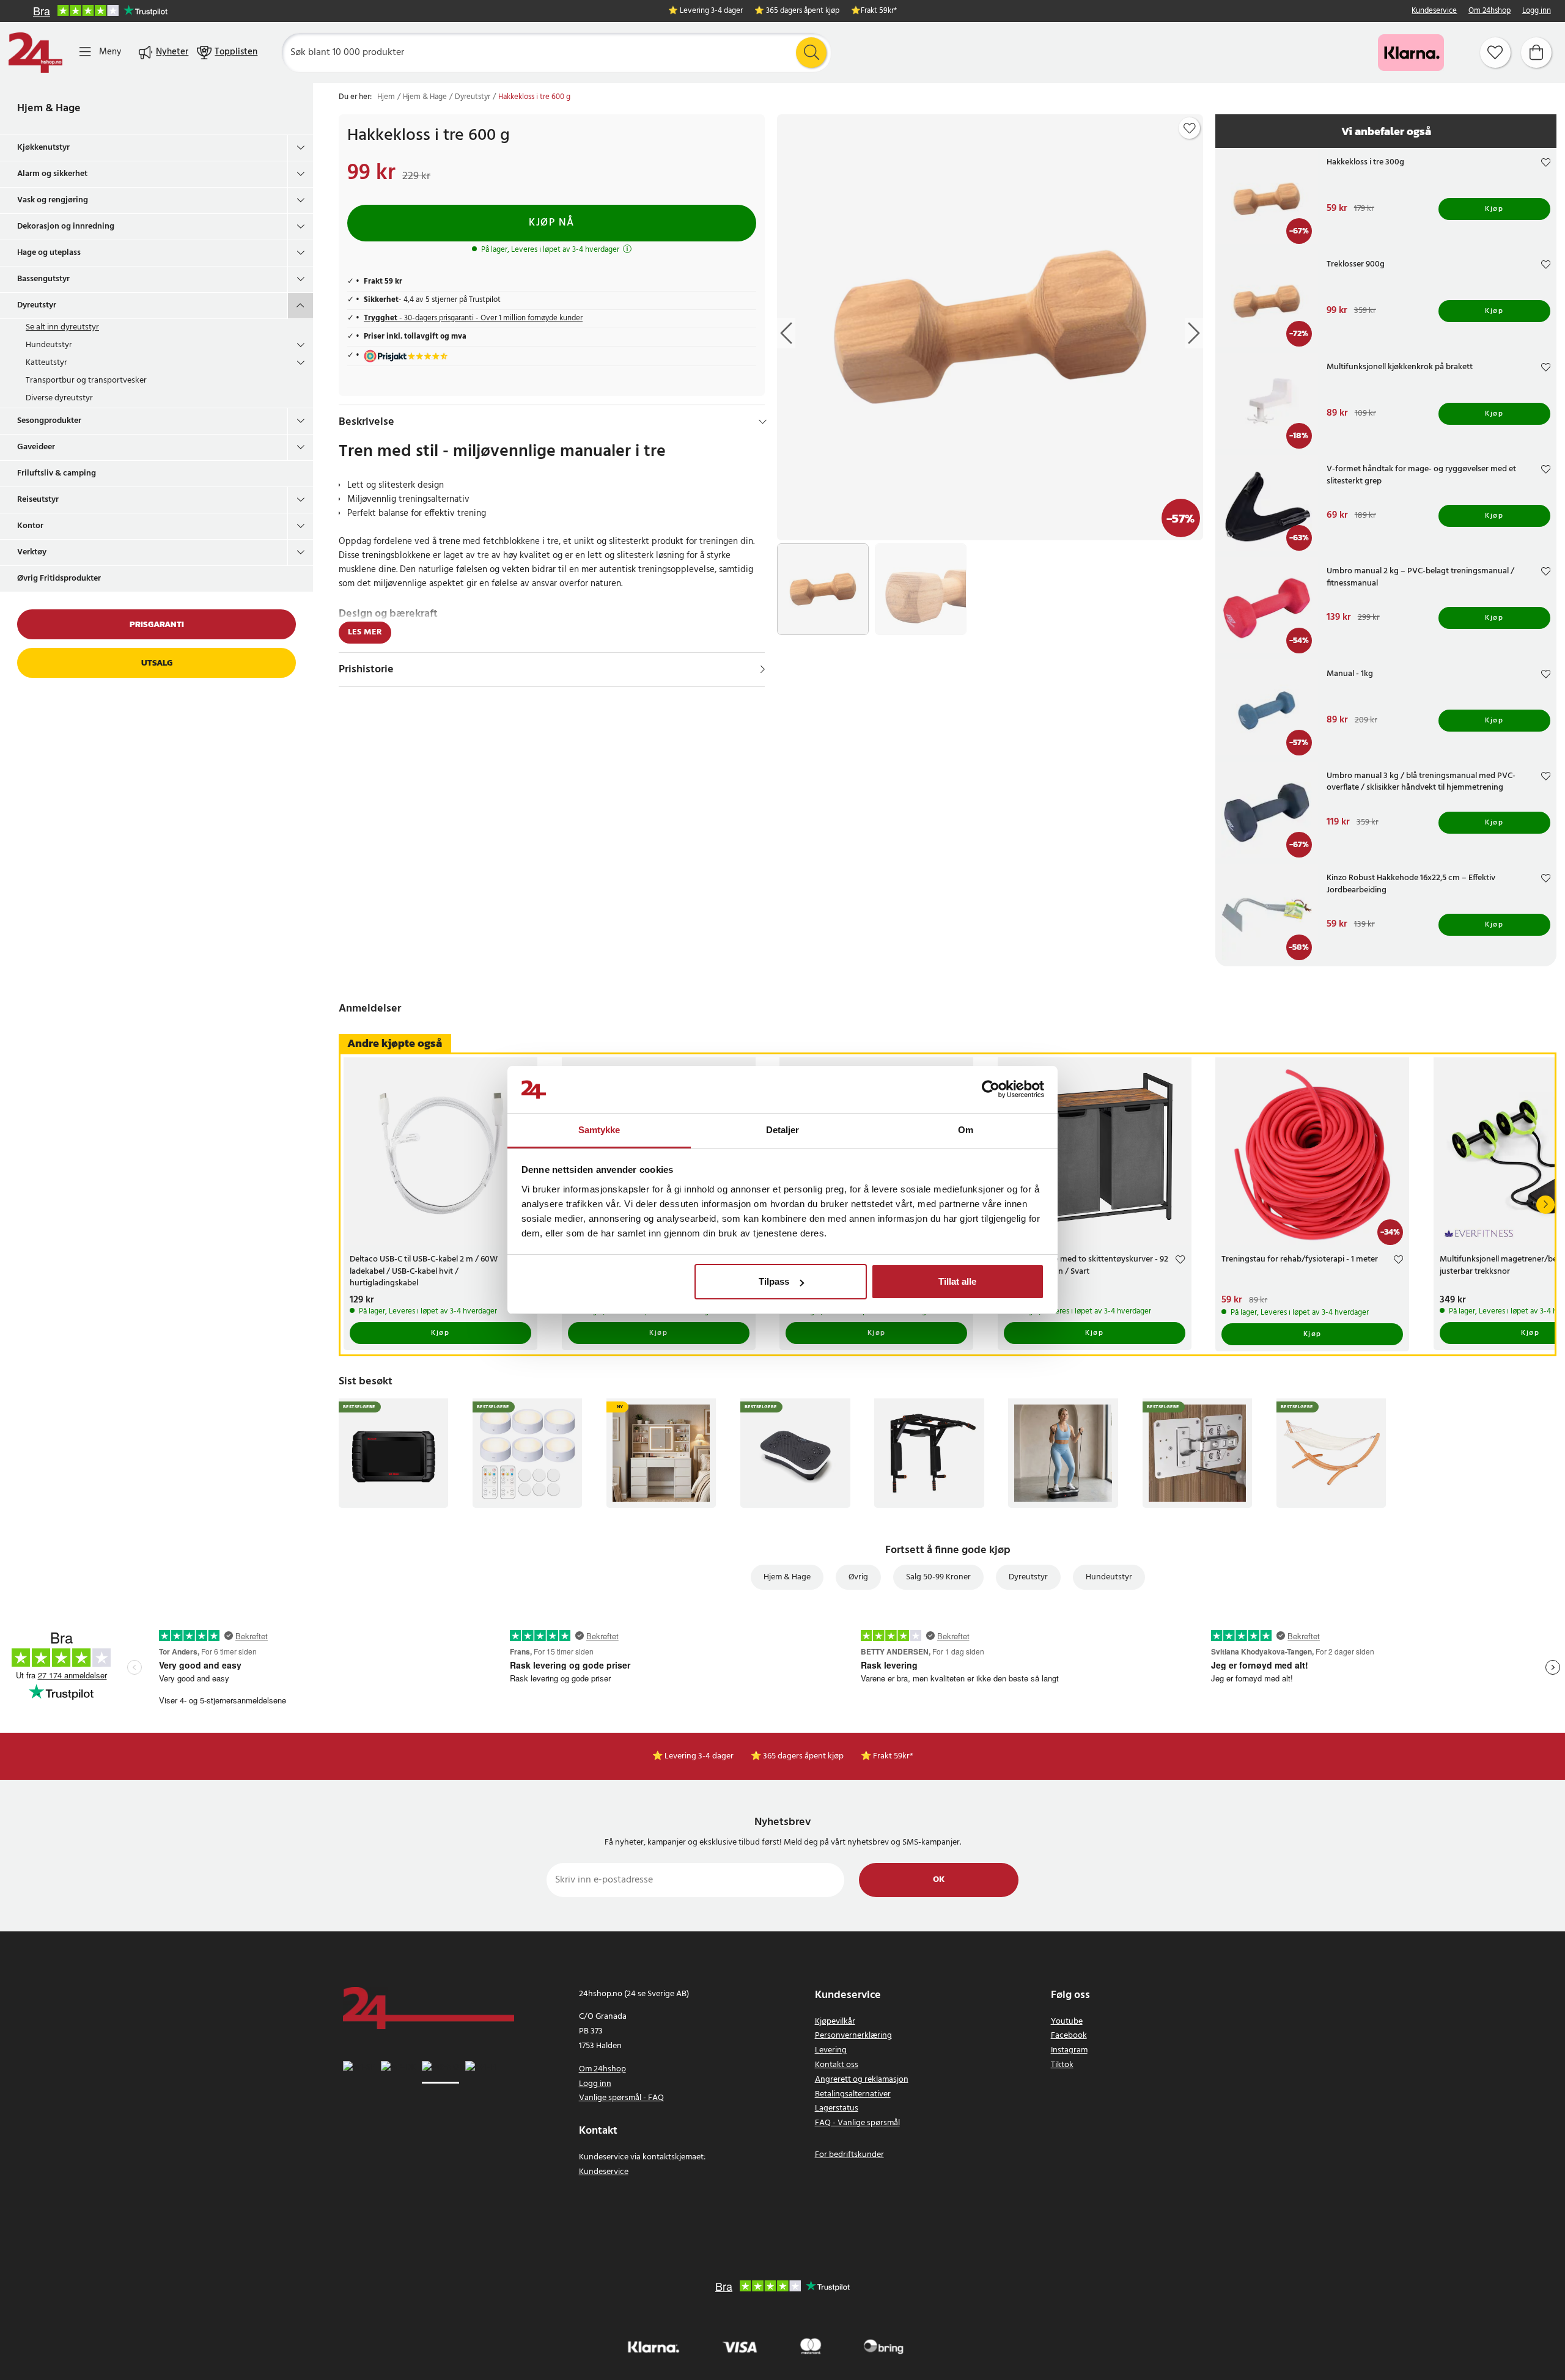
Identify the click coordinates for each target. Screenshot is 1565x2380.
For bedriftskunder (849, 2155)
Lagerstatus (837, 2108)
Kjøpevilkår (835, 2022)
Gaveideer (36, 447)
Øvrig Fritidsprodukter (59, 578)
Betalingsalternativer (853, 2094)
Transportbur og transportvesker (86, 380)
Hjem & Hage (49, 108)
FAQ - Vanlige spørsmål (857, 2123)
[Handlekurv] (1536, 53)
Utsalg (157, 663)
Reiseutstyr (38, 500)
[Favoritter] (1495, 53)
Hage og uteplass (49, 253)
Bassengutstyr (43, 279)
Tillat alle (957, 1281)
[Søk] (811, 53)
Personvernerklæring (853, 2036)
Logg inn (1537, 11)
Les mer (365, 632)
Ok (939, 1880)
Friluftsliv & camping (57, 473)
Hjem (386, 97)
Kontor (30, 526)
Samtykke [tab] (599, 1130)
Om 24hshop (1490, 11)
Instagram (1069, 2050)
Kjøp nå (552, 223)
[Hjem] (35, 53)
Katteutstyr (46, 363)
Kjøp (1494, 209)
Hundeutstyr (49, 345)
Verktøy (32, 552)
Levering (831, 2050)
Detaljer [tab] (783, 1130)
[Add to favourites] (1190, 128)
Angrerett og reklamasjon (862, 2080)
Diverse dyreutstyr (59, 398)
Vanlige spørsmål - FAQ (621, 2098)
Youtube (1067, 2022)
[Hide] (763, 422)
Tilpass (774, 1281)
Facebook (1069, 2036)
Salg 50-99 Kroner (938, 1577)
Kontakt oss (837, 2065)
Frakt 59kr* (879, 11)
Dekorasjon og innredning (66, 226)
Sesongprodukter (49, 421)
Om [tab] (966, 1130)
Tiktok (1062, 2065)
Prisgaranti (157, 624)
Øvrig (858, 1577)
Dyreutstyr (37, 305)
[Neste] (1545, 1205)
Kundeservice (1434, 11)
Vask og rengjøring (53, 200)
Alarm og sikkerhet (52, 174)
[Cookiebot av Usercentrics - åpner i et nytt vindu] (991, 1090)
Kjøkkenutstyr (43, 148)
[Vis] (763, 669)
